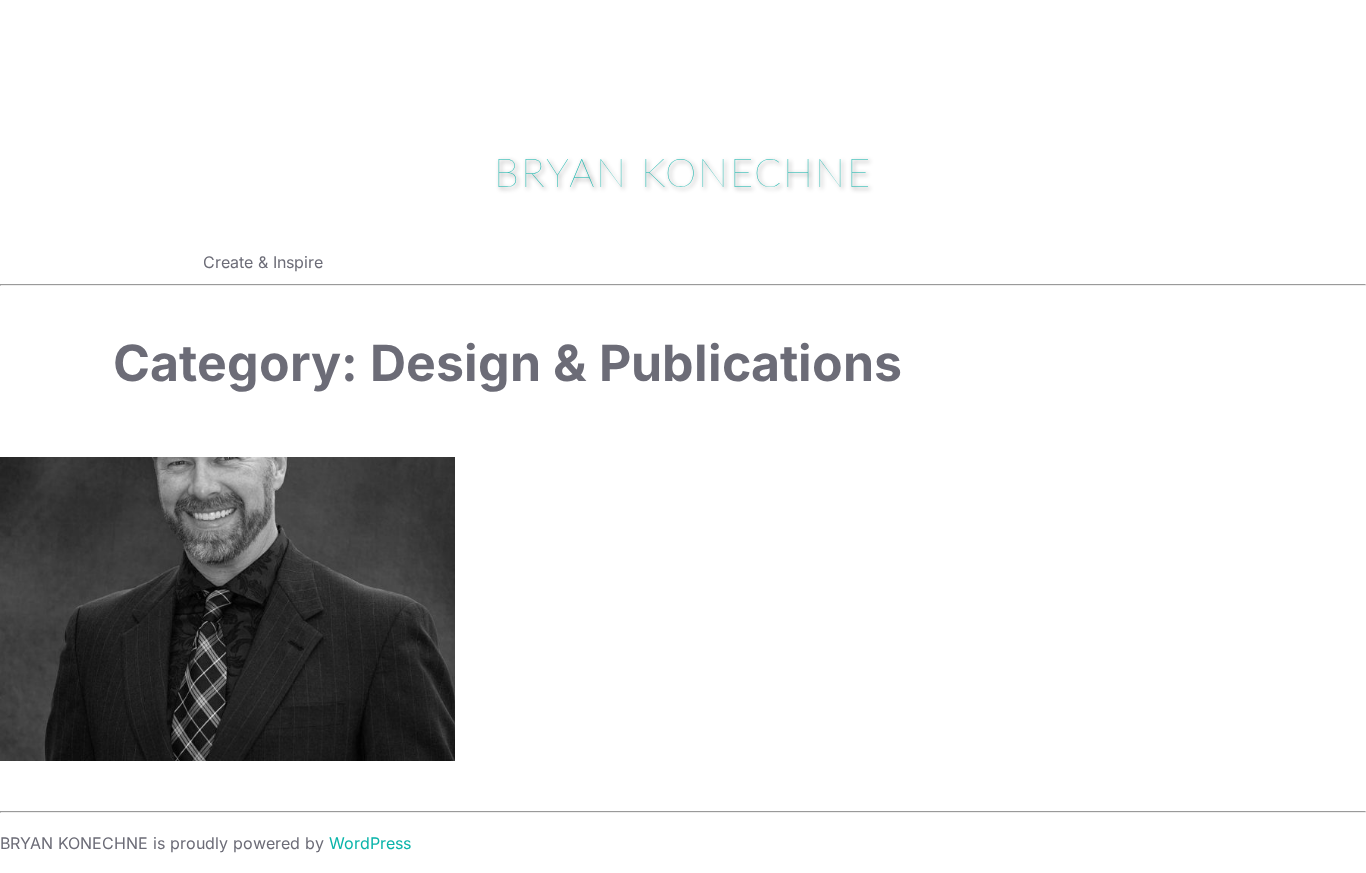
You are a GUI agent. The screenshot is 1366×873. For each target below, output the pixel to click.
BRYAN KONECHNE (683, 175)
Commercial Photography (228, 610)
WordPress (370, 843)
